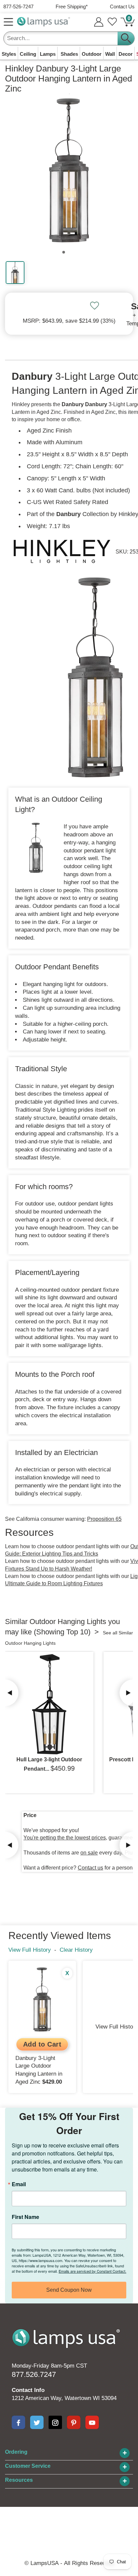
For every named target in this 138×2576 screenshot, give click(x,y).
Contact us (90, 1868)
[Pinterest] (74, 2422)
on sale (89, 1853)
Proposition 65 (104, 1519)
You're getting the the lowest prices (65, 1838)
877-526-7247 (18, 7)
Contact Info (28, 2390)
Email (19, 2184)
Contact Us (122, 7)
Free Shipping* (72, 7)
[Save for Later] (94, 306)
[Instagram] (55, 2422)
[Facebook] (18, 2422)
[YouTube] (92, 2422)
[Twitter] (37, 2422)
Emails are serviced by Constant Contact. (92, 2271)
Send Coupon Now (69, 2290)
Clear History (76, 1950)
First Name (25, 2217)
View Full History (30, 1950)
